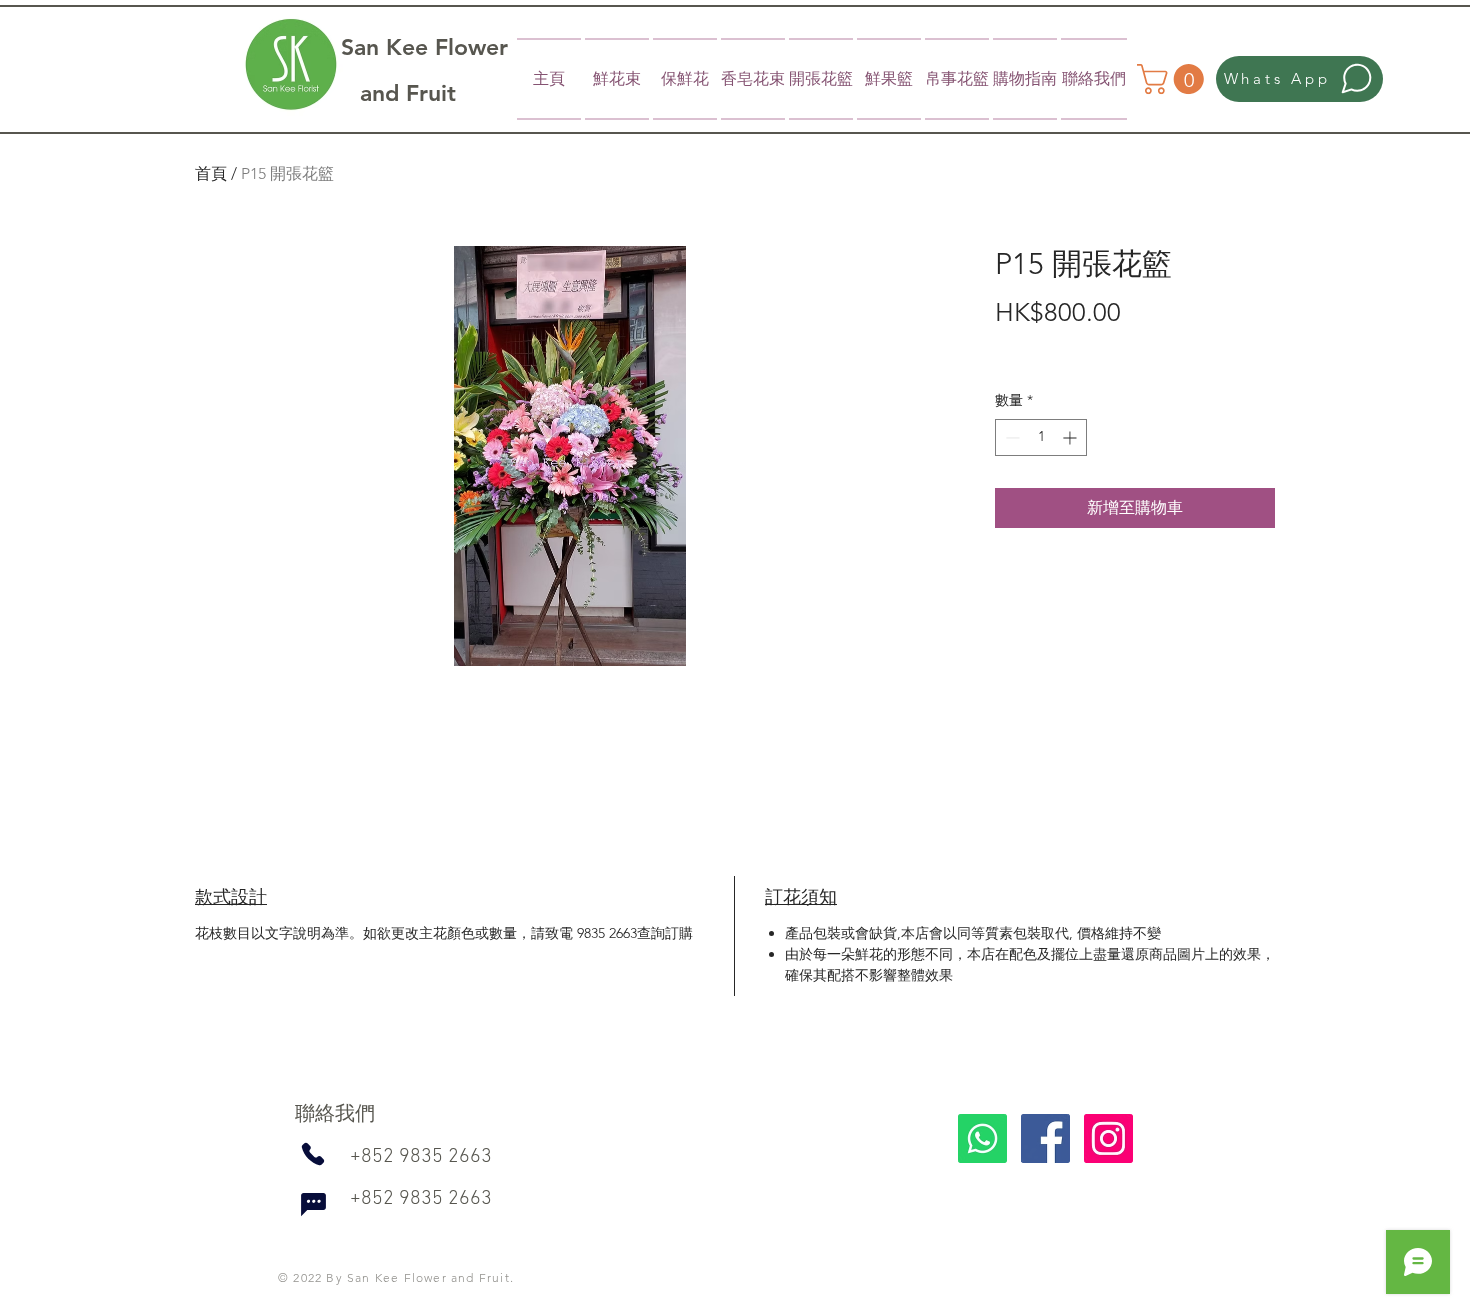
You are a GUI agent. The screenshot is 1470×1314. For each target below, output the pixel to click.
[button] (1174, 79)
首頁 (211, 173)
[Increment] (1071, 437)
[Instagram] (1108, 1138)
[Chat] (313, 1204)
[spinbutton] (1041, 437)
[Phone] (312, 1154)
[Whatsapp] (982, 1138)
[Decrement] (1010, 437)
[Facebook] (1045, 1138)
